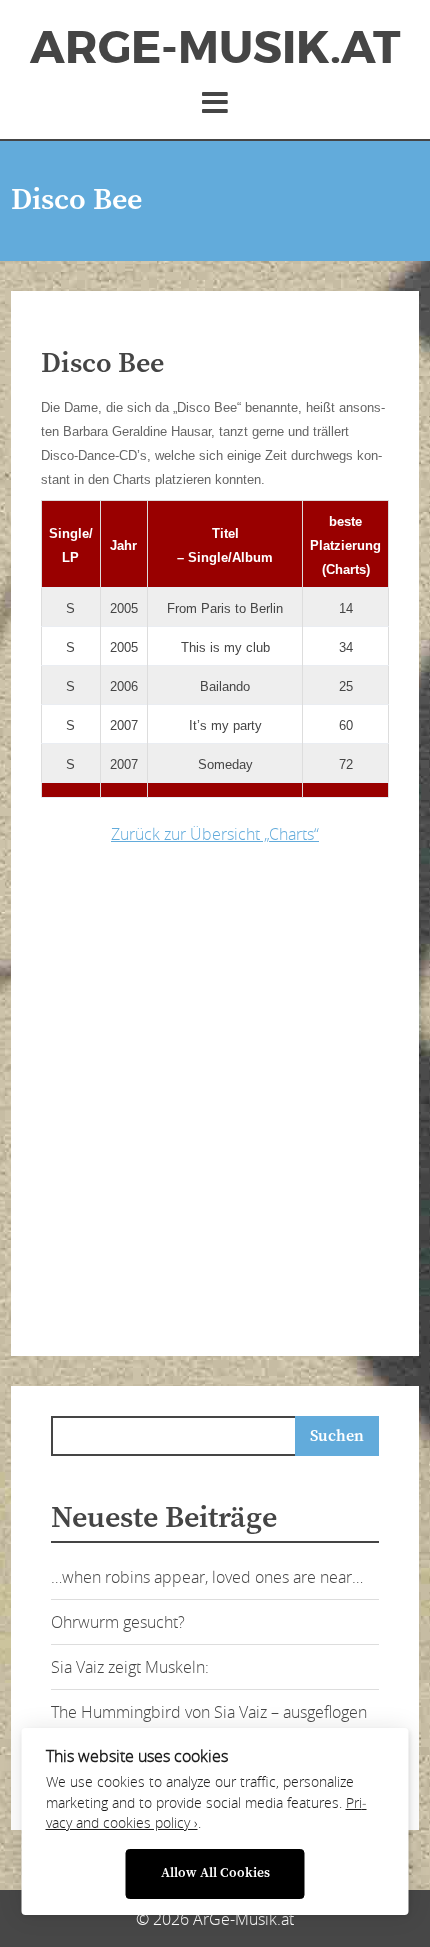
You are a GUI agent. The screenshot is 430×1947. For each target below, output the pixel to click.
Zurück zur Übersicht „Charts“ (215, 834)
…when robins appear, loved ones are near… (207, 1577)
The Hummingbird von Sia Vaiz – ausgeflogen (209, 1712)
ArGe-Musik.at (215, 48)
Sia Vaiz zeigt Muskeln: (130, 1667)
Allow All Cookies (215, 1873)
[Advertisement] (215, 1095)
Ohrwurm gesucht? (118, 1622)
